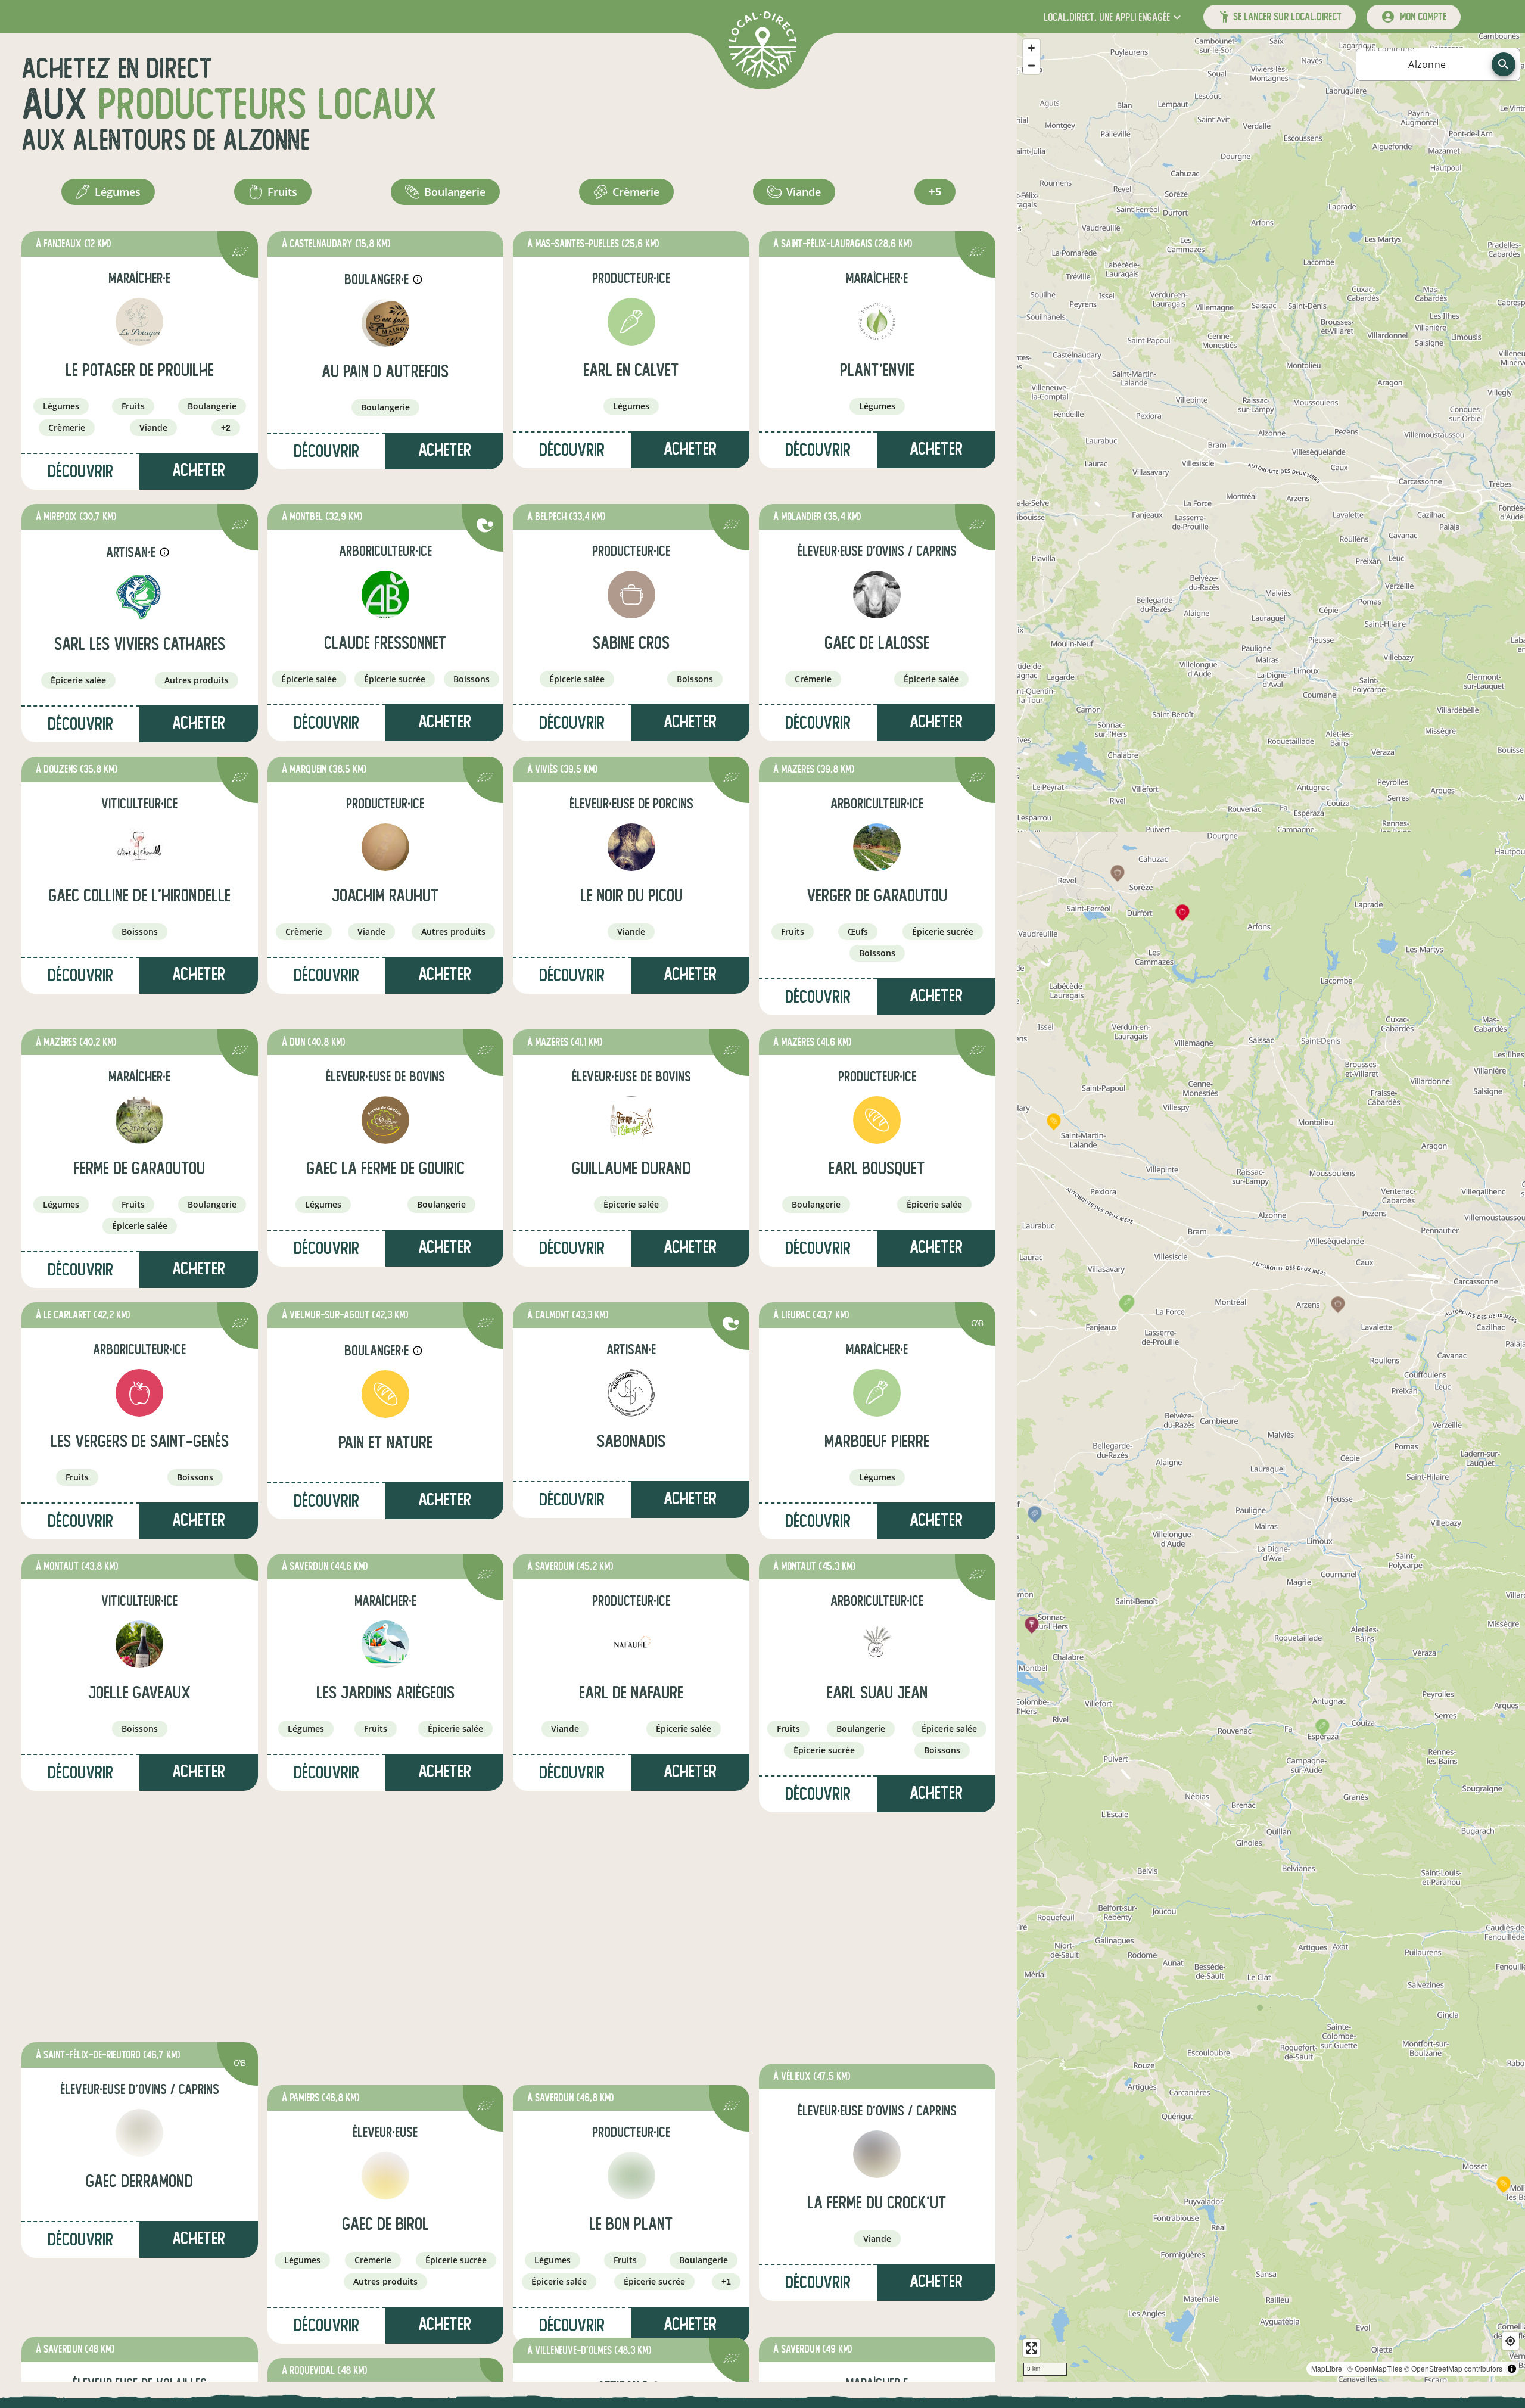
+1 (726, 2023)
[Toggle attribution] (1512, 2369)
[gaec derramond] (139, 1917)
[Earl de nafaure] (631, 1644)
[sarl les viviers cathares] (139, 596)
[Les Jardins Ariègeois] (385, 1644)
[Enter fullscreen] (1031, 2348)
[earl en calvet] (631, 322)
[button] (1114, 17)
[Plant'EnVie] (877, 322)
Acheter (199, 470)
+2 (226, 428)
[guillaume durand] (631, 1120)
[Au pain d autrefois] (385, 323)
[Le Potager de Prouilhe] (139, 322)
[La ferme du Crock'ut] (877, 1917)
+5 (935, 192)
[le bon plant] (631, 1917)
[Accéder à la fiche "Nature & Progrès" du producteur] (485, 527)
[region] (1271, 1208)
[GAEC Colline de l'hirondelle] (139, 847)
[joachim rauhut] (385, 847)
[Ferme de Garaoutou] (139, 1120)
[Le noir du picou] (631, 847)
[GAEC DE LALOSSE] (877, 595)
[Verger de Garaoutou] (877, 847)
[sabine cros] (631, 595)
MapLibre (1327, 2368)
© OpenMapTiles (1375, 2368)
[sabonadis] (631, 1393)
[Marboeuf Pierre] (877, 1393)
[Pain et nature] (385, 1394)
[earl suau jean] (877, 1644)
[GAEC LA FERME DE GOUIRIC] (385, 1120)
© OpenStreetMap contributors (1453, 2368)
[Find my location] (1510, 2341)
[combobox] (1427, 64)
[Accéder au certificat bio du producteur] (240, 253)
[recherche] (1504, 64)
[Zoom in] (1031, 48)
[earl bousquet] (877, 1120)
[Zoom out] (1031, 65)
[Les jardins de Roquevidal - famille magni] (385, 2190)
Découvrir (80, 472)
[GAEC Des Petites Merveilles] (139, 2190)
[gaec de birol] (385, 1917)
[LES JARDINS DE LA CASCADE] (877, 2190)
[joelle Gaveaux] (139, 1644)
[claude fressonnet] (385, 595)
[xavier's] (631, 2191)
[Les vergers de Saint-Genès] (139, 1393)
